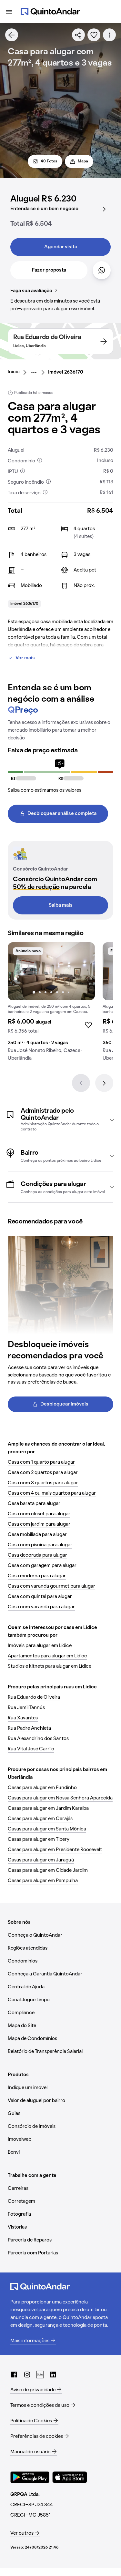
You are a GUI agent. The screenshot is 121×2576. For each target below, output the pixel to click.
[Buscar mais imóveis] (12, 35)
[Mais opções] (109, 35)
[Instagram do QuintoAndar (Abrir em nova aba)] (27, 2375)
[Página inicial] (50, 12)
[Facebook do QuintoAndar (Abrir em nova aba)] (14, 2375)
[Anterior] (81, 1083)
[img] (51, 971)
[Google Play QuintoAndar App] (30, 2477)
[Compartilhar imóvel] (78, 35)
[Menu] (9, 12)
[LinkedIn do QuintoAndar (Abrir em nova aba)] (53, 2375)
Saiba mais (61, 905)
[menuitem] (19, 372)
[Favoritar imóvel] (94, 35)
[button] (60, 1120)
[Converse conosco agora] (102, 270)
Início (14, 372)
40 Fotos (49, 161)
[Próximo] (104, 1083)
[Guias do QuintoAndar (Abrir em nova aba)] (40, 2375)
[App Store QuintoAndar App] (70, 2477)
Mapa (83, 161)
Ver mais (25, 658)
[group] (51, 1004)
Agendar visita (61, 247)
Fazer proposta (49, 270)
